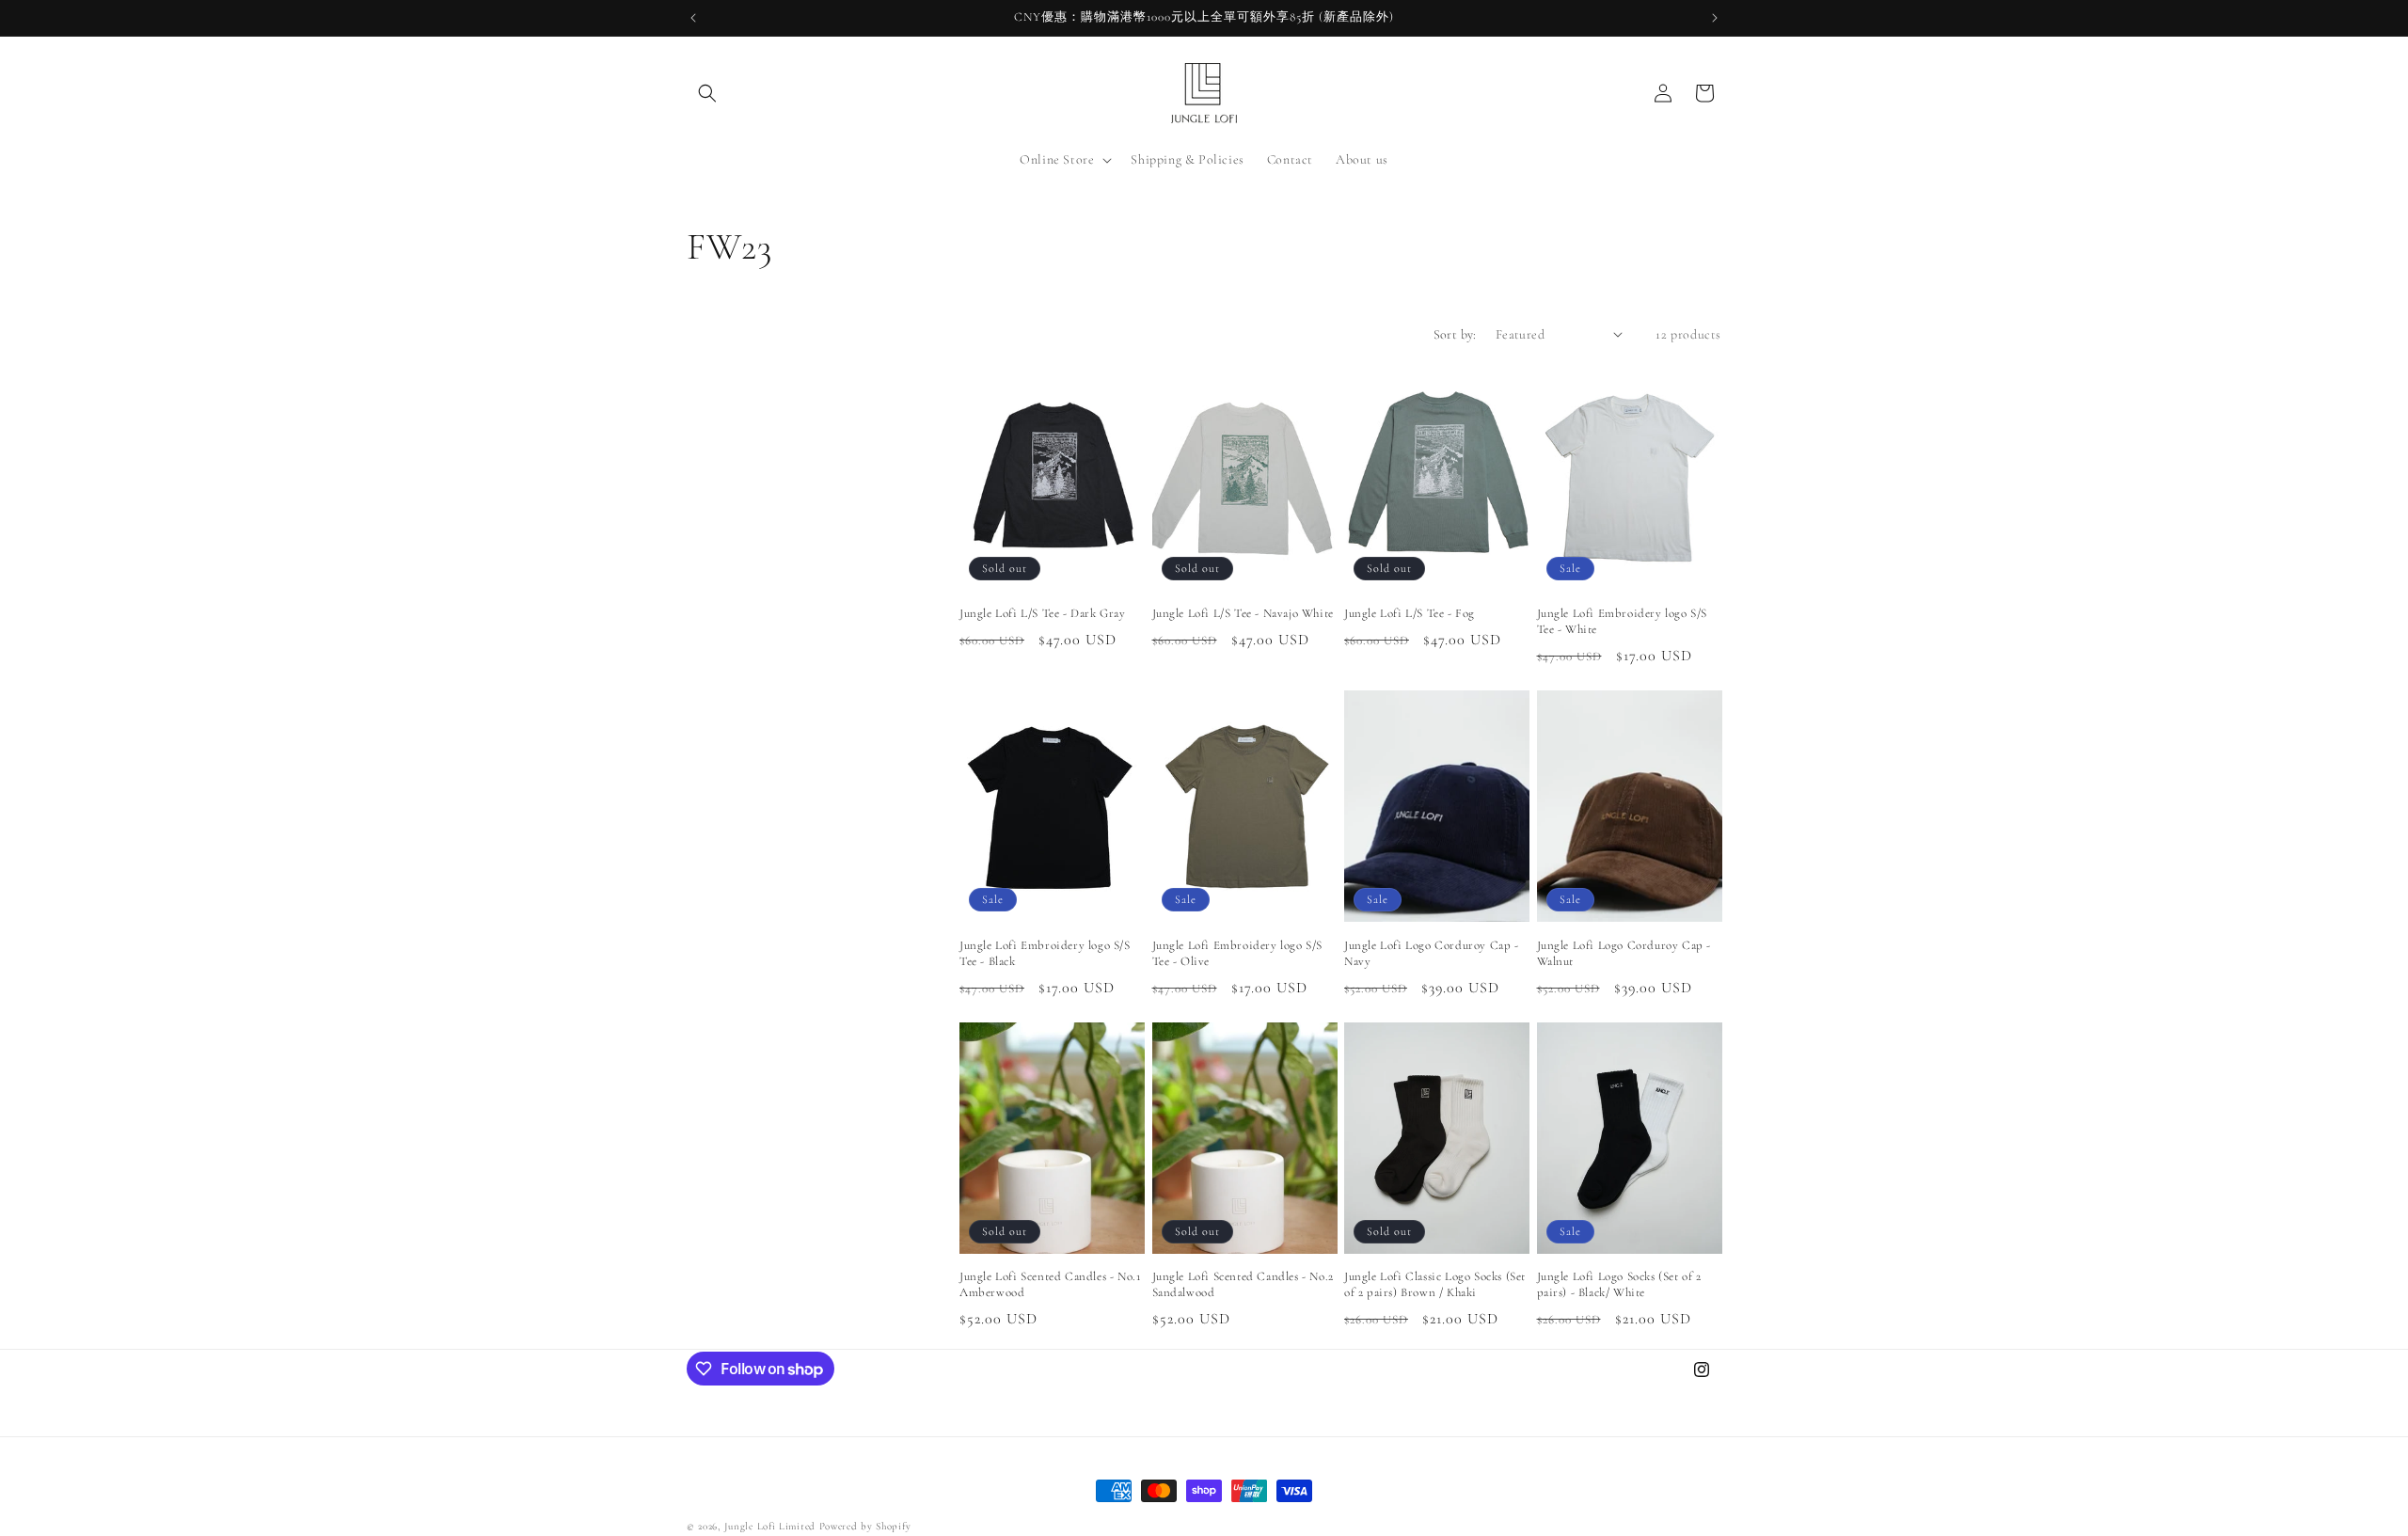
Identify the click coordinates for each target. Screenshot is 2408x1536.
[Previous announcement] (693, 18)
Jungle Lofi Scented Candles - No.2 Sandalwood (1243, 1284)
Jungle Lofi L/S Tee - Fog (1410, 613)
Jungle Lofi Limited (770, 1526)
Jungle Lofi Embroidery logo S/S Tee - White (1623, 621)
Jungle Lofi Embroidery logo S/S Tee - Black (1045, 953)
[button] (707, 93)
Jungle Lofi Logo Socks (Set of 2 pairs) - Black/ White (1619, 1284)
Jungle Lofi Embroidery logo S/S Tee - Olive (1238, 953)
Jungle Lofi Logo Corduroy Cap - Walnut (1624, 953)
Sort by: (1455, 334)
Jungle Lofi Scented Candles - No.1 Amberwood (1050, 1284)
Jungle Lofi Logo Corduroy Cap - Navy (1432, 953)
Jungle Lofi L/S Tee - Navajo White (1243, 613)
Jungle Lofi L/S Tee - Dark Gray (1043, 613)
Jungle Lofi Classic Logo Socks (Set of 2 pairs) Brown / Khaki (1435, 1284)
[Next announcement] (1715, 18)
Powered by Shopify (865, 1526)
